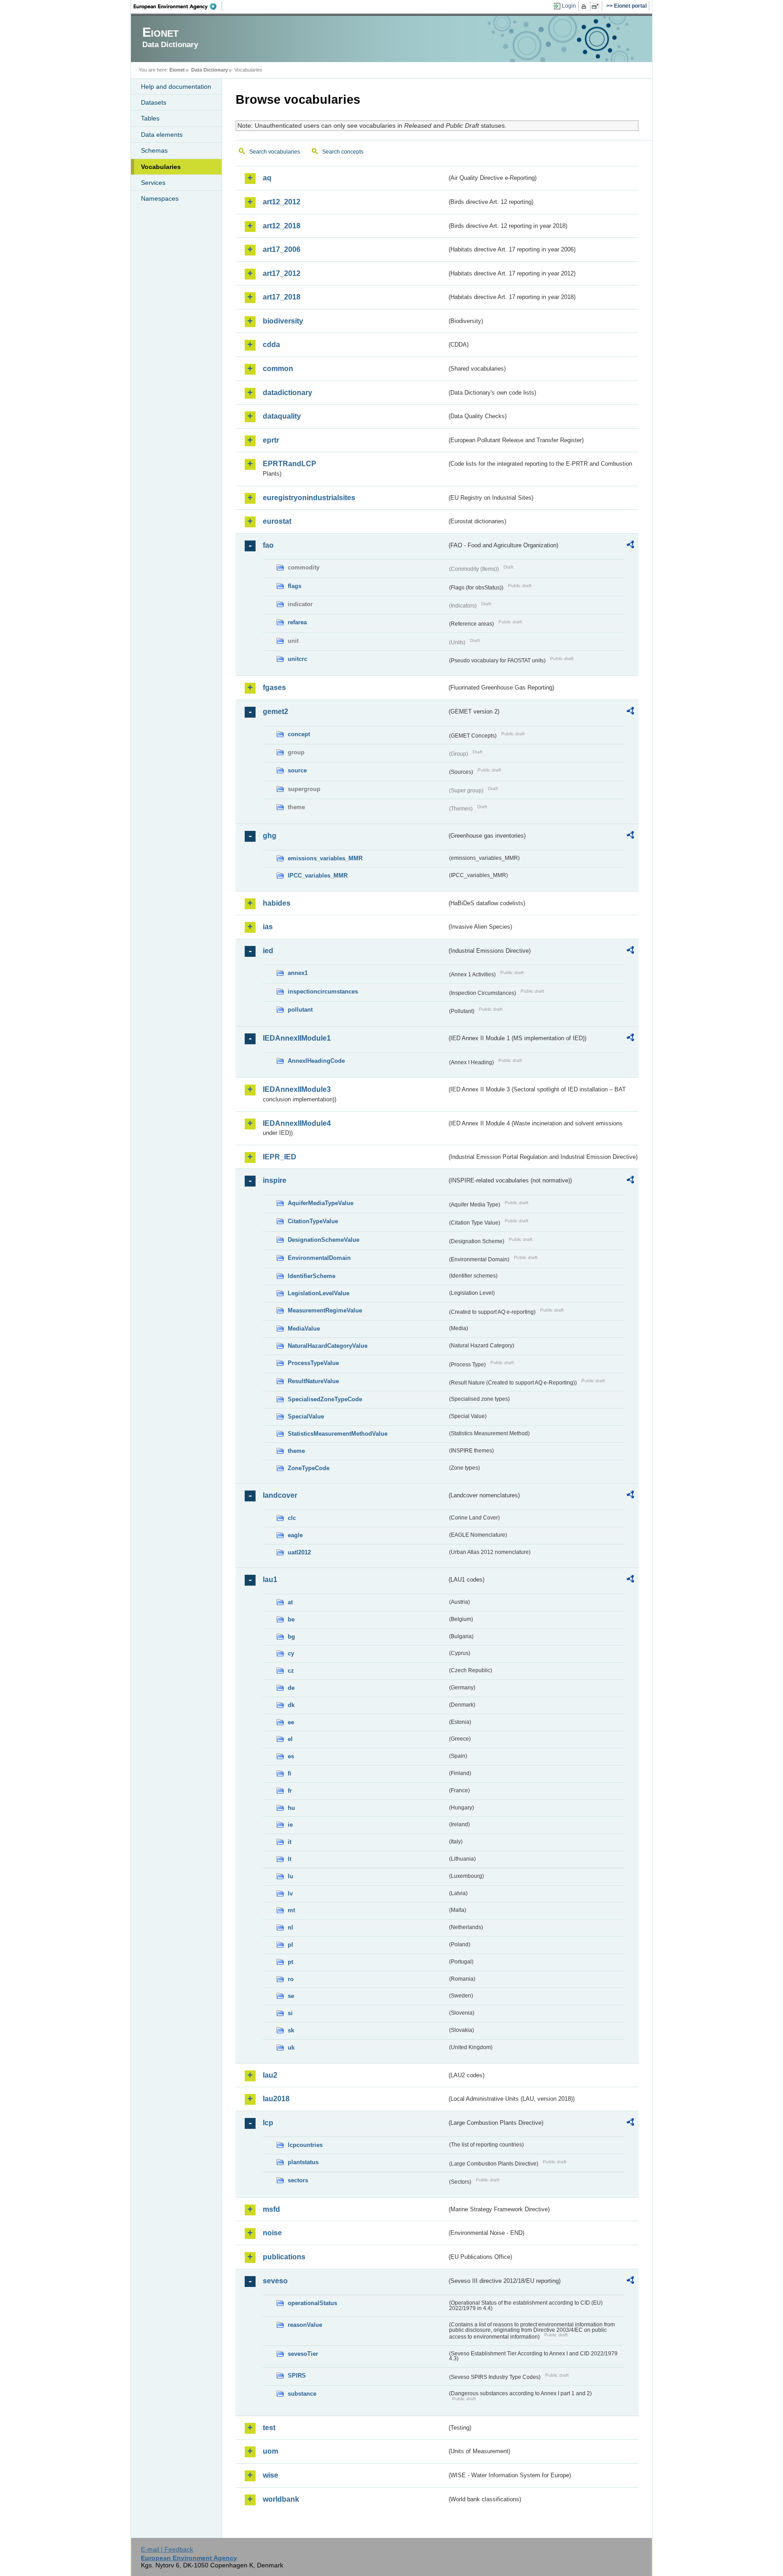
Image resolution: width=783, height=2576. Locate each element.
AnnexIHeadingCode (316, 1061)
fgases (274, 687)
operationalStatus (312, 2303)
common (278, 369)
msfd (271, 2209)
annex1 (298, 973)
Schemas (154, 150)
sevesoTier (303, 2354)
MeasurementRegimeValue (325, 1310)
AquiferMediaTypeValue (321, 1203)
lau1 (270, 1580)
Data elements (162, 135)
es (291, 1756)
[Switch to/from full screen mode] (597, 6)
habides (277, 903)
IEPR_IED (280, 1157)
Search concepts (343, 152)
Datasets (154, 102)
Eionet (177, 70)
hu (291, 1808)
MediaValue (304, 1329)
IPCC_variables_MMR (318, 876)
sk (291, 2030)
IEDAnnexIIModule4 (297, 1123)
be (291, 1619)
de (291, 1688)
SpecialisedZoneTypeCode (325, 1399)
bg (291, 1637)
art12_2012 (282, 202)
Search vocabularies (275, 152)
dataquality (282, 416)
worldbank (281, 2499)
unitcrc (297, 659)
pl (290, 1945)
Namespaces (160, 198)
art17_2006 (282, 249)
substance (302, 2394)
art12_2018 (282, 226)
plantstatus (303, 2162)
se (291, 1996)
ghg (270, 836)
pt (290, 1962)
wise (271, 2475)
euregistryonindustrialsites (309, 498)
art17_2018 (282, 297)
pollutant (300, 1010)
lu (290, 1876)
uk (291, 2048)
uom (271, 2451)
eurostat (277, 521)
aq (267, 178)
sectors (298, 2180)
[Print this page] (585, 6)
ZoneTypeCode (309, 1468)
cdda (271, 345)
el (290, 1739)
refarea (297, 622)
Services (153, 183)
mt (291, 1910)
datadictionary (288, 393)
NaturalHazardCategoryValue (328, 1346)
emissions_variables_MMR (325, 858)
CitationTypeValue (313, 1221)
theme (296, 1451)
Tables (150, 118)
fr (290, 1791)
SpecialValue (306, 1416)
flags (295, 586)
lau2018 (276, 2099)
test (269, 2428)
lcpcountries (305, 2145)
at (290, 1602)
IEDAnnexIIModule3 (297, 1089)
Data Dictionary (210, 70)
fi (290, 1773)
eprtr (271, 440)
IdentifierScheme (312, 1276)
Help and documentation (176, 87)
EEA (178, 6)
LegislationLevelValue (319, 1293)
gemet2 (275, 712)
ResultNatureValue (313, 1381)
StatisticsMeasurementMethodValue (338, 1434)
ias (268, 927)
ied (268, 951)
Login (569, 6)
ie (290, 1825)
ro (291, 1979)
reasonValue (305, 2325)
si (290, 2013)
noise (272, 2233)
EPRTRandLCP (290, 464)
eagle (295, 1535)
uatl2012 (299, 1552)
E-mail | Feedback (167, 2549)
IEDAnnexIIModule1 (297, 1038)
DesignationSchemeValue (324, 1240)
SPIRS (297, 2376)
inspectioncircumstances (323, 991)
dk (291, 1705)
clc (292, 1518)
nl (290, 1927)
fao (268, 545)
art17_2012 (282, 273)
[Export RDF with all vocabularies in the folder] (630, 546)
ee (291, 1722)
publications (284, 2257)
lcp (268, 2123)
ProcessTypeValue (313, 1363)
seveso (275, 2281)
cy (291, 1653)
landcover (280, 1495)
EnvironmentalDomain (319, 1258)
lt (290, 1859)
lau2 (270, 2075)
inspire (275, 1180)
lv (290, 1893)
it (290, 1842)
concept (299, 734)
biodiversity (283, 321)
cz (291, 1671)
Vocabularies (161, 167)
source (297, 770)
